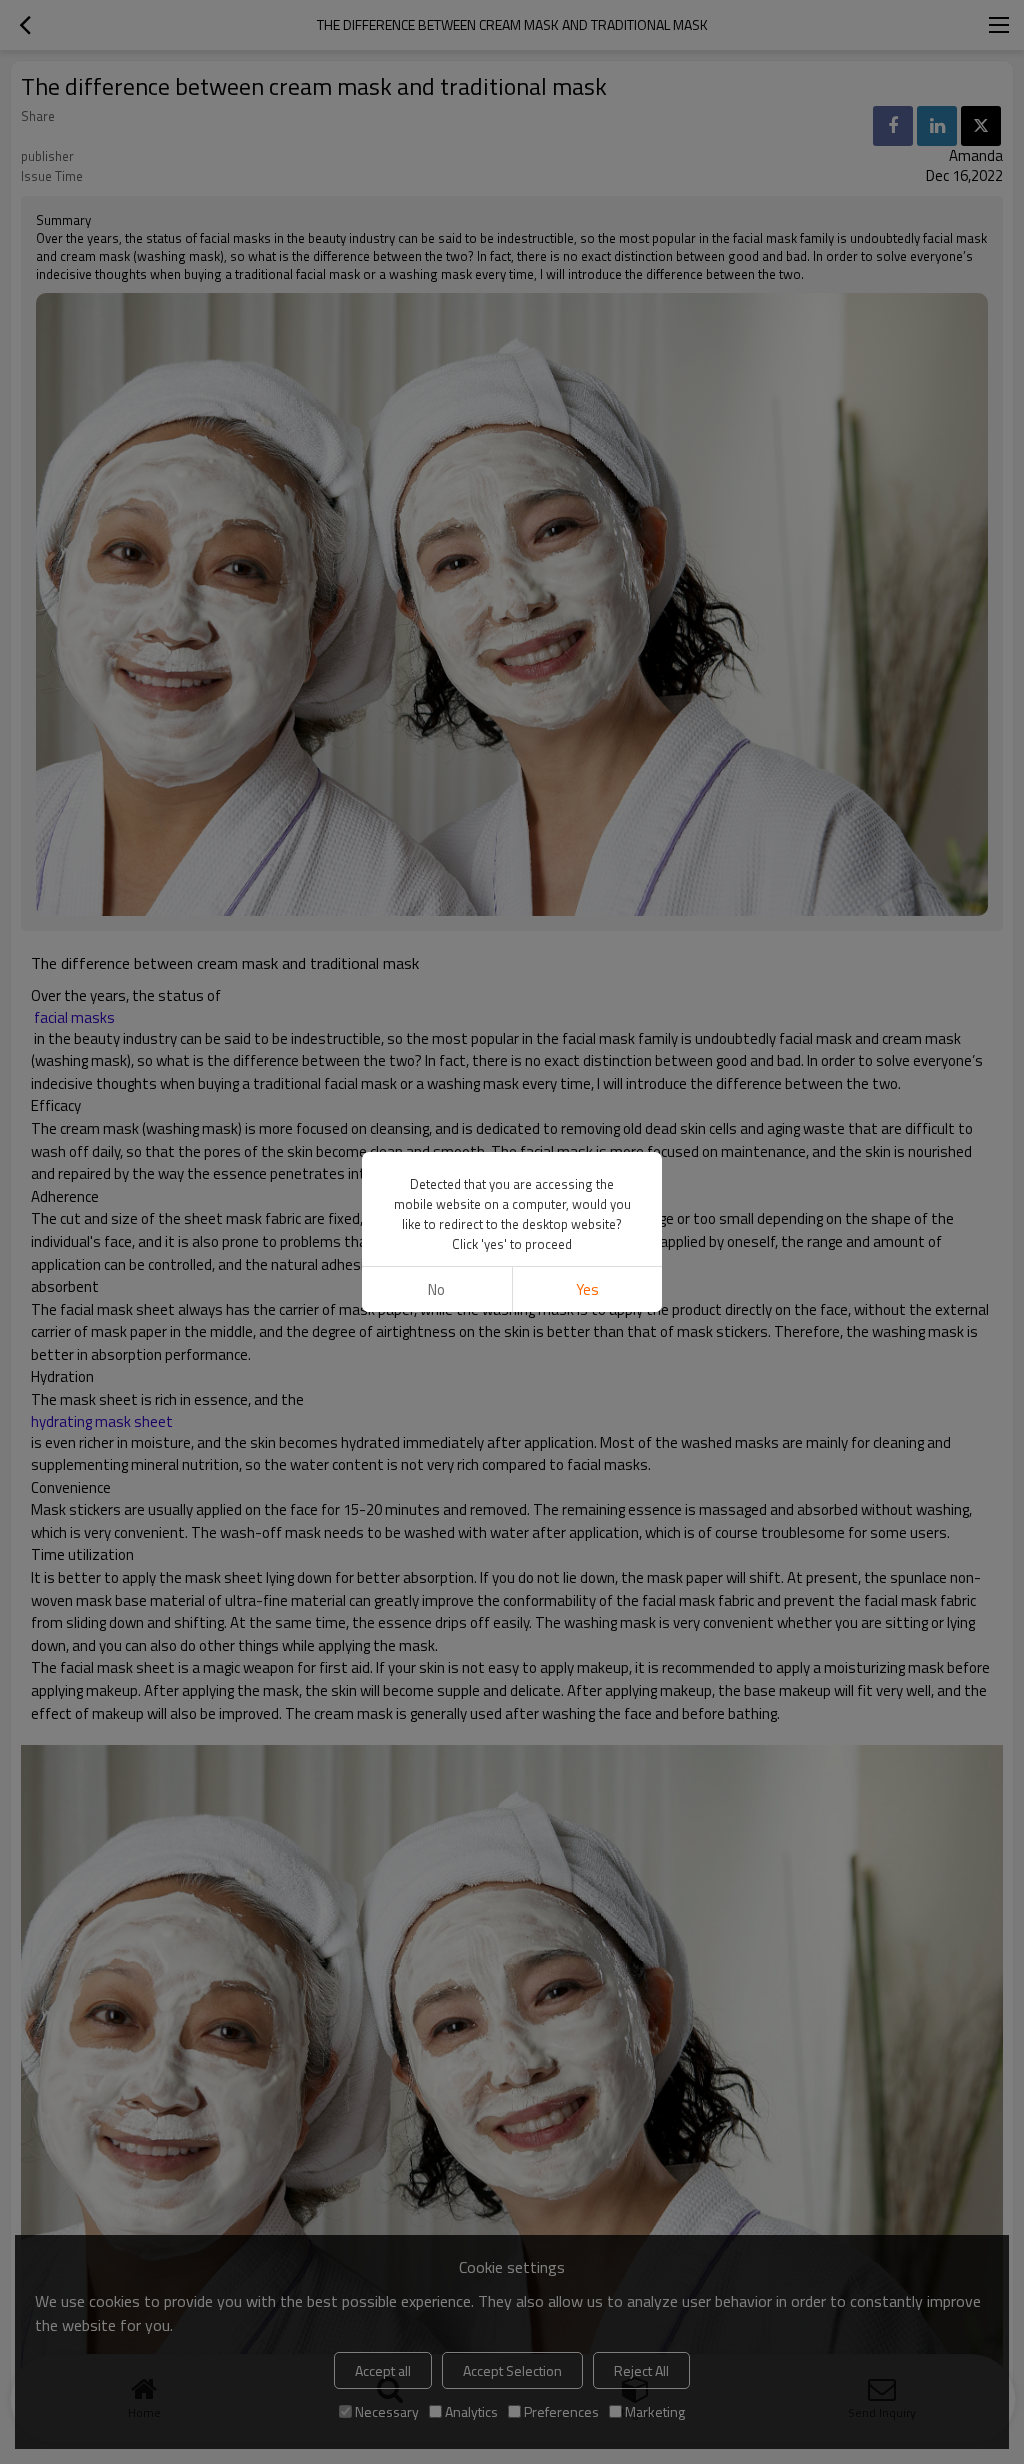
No (436, 1289)
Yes (587, 1289)
